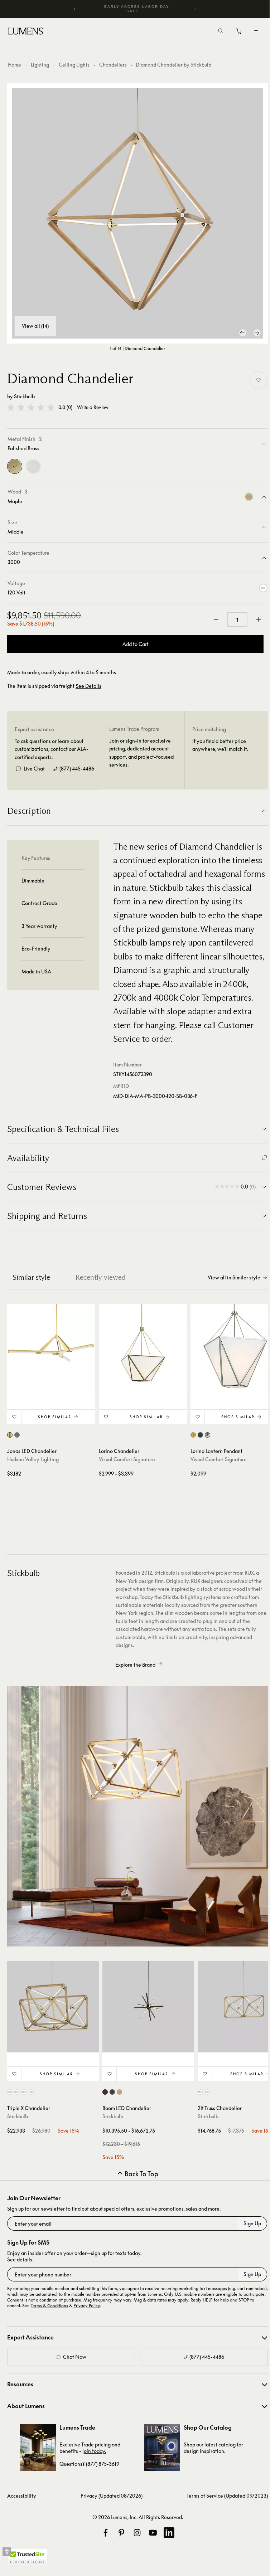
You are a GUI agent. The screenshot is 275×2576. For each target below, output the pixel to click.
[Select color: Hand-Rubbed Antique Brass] (193, 1435)
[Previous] (75, 9)
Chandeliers (113, 65)
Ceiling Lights (74, 65)
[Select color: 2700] (17, 2092)
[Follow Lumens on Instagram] (137, 2533)
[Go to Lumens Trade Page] (38, 2448)
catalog (227, 2444)
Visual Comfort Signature (127, 1459)
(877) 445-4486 (77, 769)
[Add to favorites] (259, 380)
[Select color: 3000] (24, 2092)
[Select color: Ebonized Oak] (112, 2092)
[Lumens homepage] (26, 32)
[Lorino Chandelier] (143, 1348)
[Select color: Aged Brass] (10, 1435)
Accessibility (22, 2496)
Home (15, 65)
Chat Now (75, 2357)
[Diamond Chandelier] (137, 213)
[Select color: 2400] (10, 2092)
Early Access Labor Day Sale (137, 9)
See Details (88, 686)
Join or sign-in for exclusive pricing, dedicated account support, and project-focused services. (141, 753)
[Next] (195, 9)
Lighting (40, 65)
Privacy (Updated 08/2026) (112, 2496)
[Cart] (239, 33)
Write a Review (93, 407)
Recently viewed (100, 1277)
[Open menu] (256, 31)
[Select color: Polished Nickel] (208, 1435)
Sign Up (252, 2223)
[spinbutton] (237, 619)
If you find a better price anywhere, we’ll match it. (220, 745)
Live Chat (34, 769)
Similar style (31, 1277)
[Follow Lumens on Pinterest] (121, 2533)
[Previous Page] (243, 333)
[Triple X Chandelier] (53, 2007)
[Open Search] (221, 31)
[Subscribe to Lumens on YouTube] (153, 2533)
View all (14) (35, 326)
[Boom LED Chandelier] (148, 2007)
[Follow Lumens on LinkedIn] (169, 2533)
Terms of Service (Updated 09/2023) (227, 2496)
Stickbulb (24, 396)
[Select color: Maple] (119, 2092)
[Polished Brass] (15, 466)
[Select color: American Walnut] (105, 2092)
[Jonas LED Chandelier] (51, 1348)
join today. (94, 2451)
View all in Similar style (234, 1277)
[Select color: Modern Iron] (200, 1435)
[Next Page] (257, 333)
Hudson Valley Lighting (33, 1459)
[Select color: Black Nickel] (17, 1435)
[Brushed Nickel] (33, 466)
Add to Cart (136, 644)
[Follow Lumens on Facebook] (106, 2533)
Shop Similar (55, 1417)
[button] (31, 407)
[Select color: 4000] (31, 2092)
